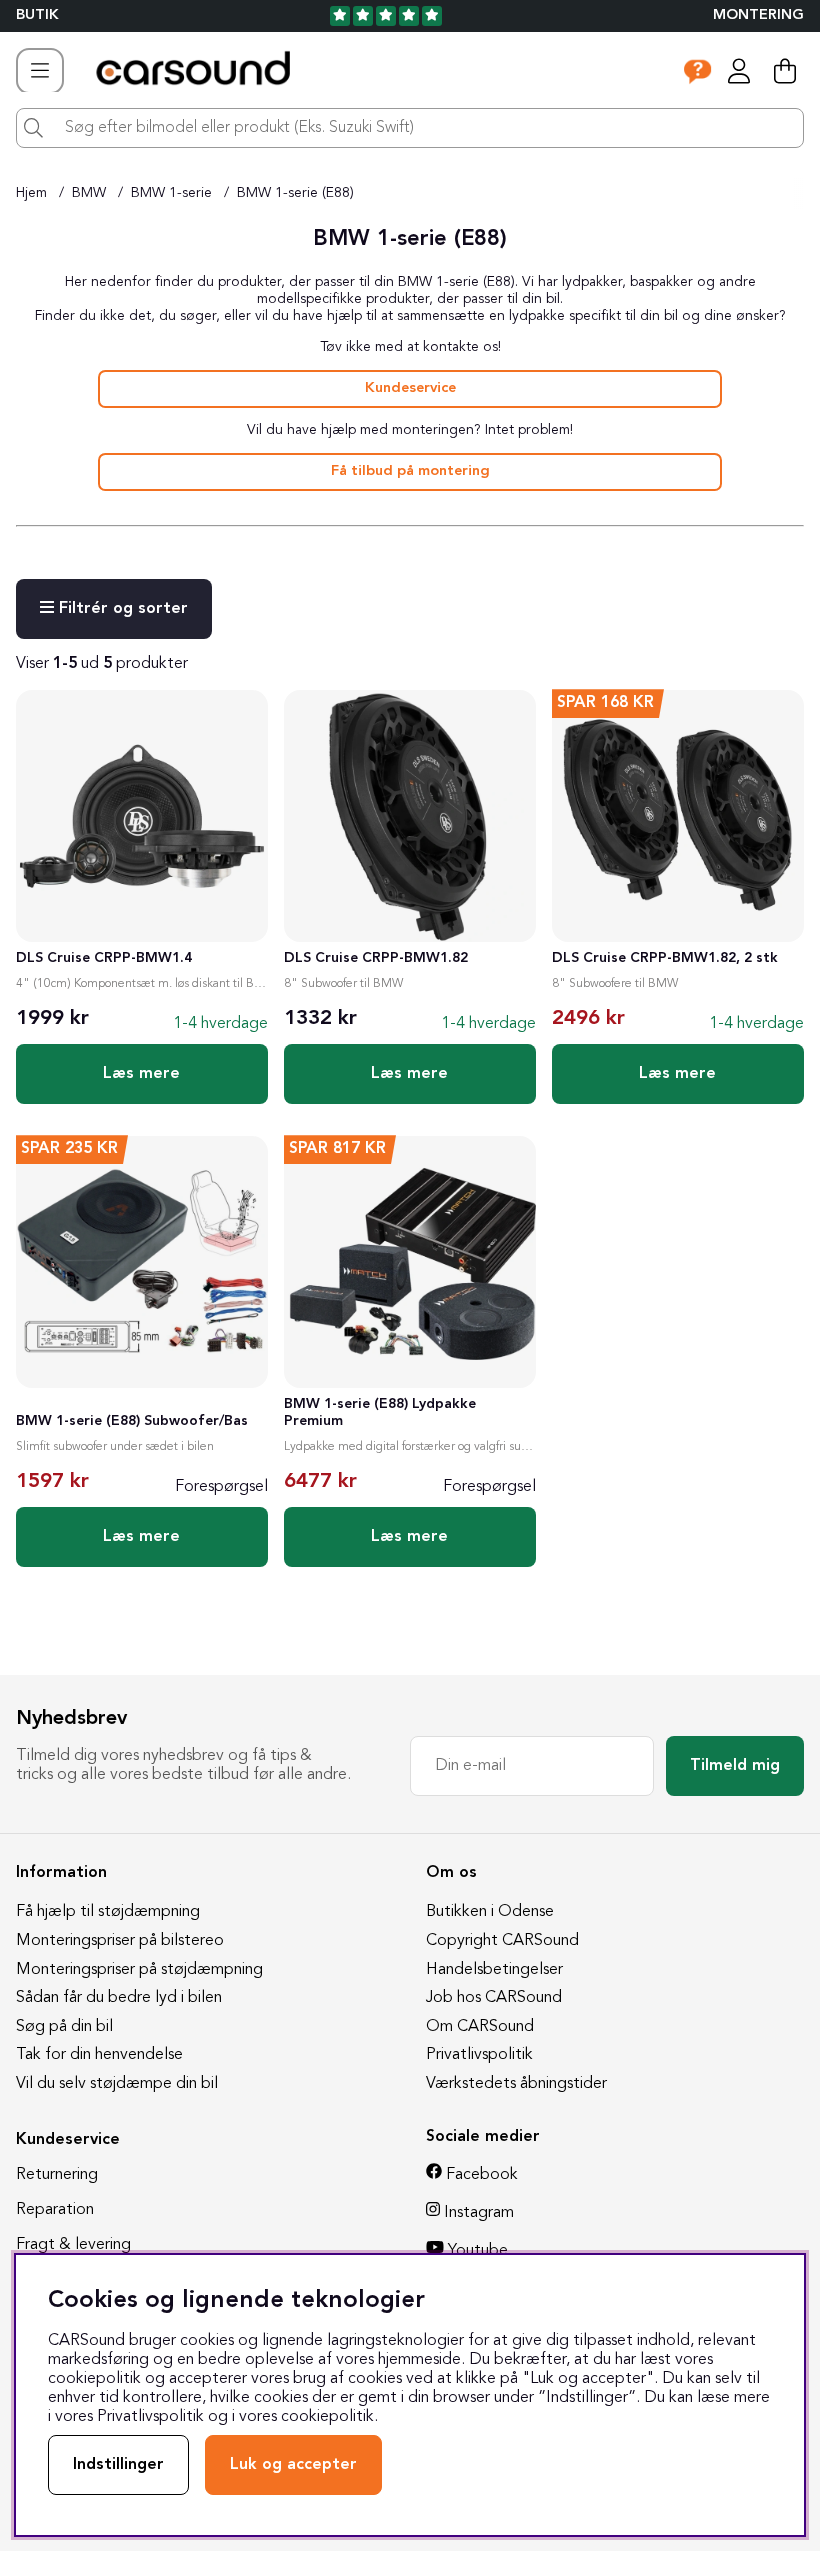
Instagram (479, 2213)
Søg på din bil (64, 2027)
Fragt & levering (73, 2245)
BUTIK (37, 15)
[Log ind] (739, 71)
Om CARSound (480, 2027)
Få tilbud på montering (410, 471)
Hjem (31, 193)
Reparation (55, 2210)
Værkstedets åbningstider (516, 2084)
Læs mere (141, 1074)
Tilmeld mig (735, 1766)
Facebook (482, 2175)
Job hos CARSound (494, 1998)
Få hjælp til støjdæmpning (108, 1912)
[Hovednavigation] (40, 71)
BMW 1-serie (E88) (295, 193)
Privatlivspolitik (479, 2055)
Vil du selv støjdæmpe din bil (117, 2084)
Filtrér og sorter (121, 609)
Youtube (478, 2251)
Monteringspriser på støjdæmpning (139, 1970)
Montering (758, 15)
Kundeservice (410, 388)
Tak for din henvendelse (99, 2055)
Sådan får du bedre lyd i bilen (119, 1998)
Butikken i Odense (490, 1912)
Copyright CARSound (502, 1941)
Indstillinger (118, 2465)
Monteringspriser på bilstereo (120, 1941)
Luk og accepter (293, 2465)
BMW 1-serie (171, 193)
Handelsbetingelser (494, 1970)
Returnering (57, 2175)
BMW (89, 193)
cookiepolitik (327, 2417)
